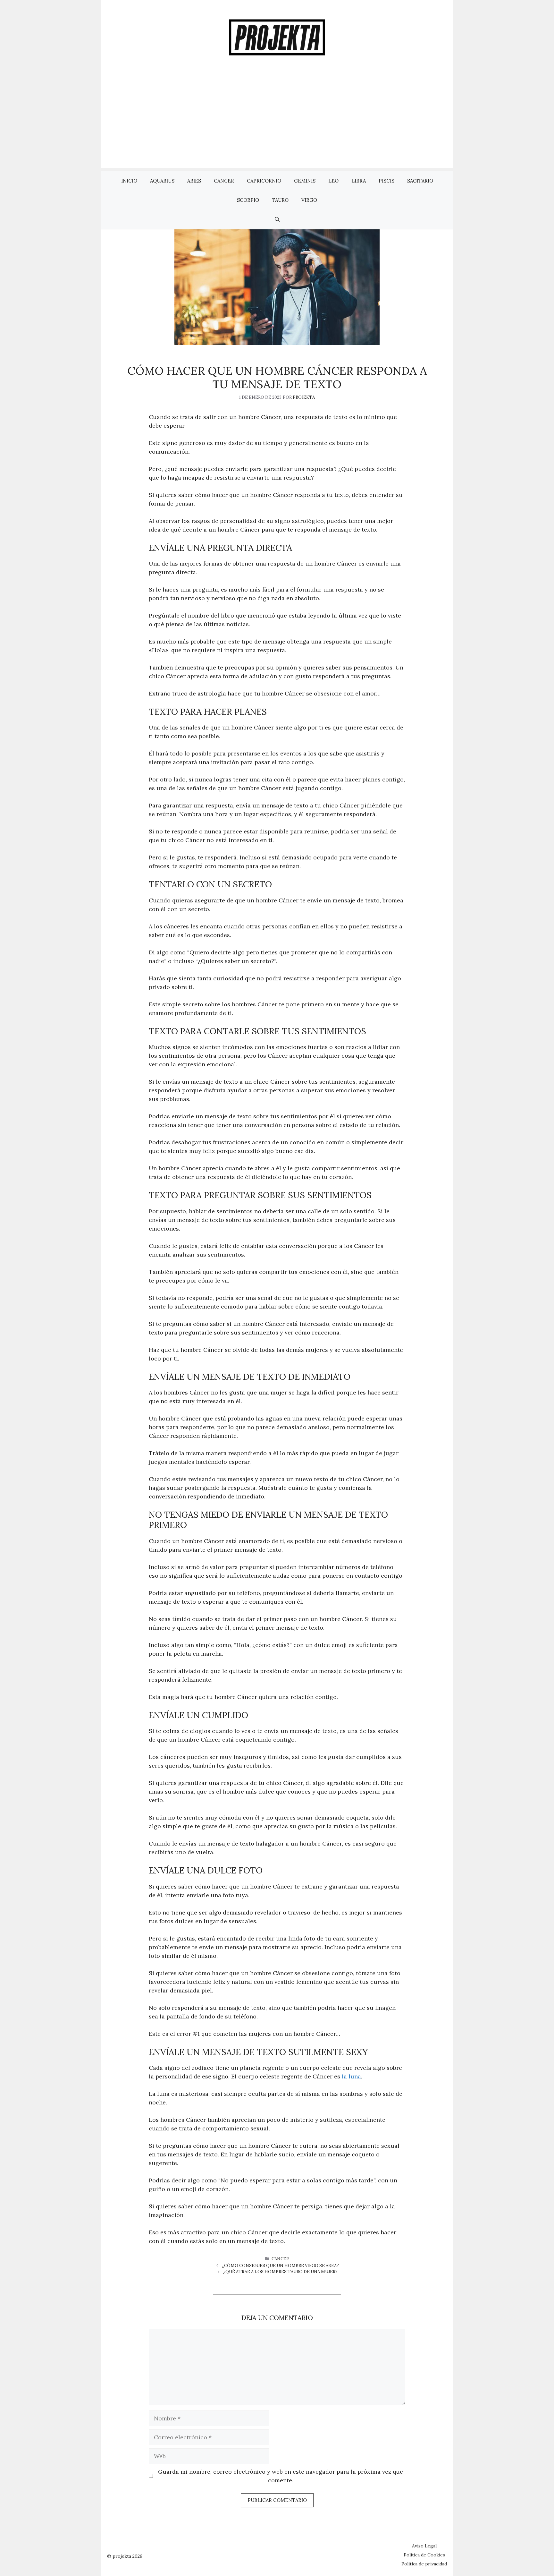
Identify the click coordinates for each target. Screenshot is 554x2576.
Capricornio (264, 181)
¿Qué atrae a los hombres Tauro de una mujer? (280, 2272)
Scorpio (248, 200)
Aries (194, 181)
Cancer (224, 181)
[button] (277, 219)
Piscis (386, 181)
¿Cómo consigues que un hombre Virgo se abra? (280, 2266)
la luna (351, 2076)
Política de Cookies (424, 2555)
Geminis (305, 181)
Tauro (280, 200)
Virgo (309, 200)
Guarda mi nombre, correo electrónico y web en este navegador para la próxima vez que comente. (281, 2476)
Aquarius (162, 181)
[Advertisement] (277, 123)
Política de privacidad (424, 2564)
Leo (333, 181)
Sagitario (420, 181)
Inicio (129, 181)
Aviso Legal (424, 2546)
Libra (359, 181)
